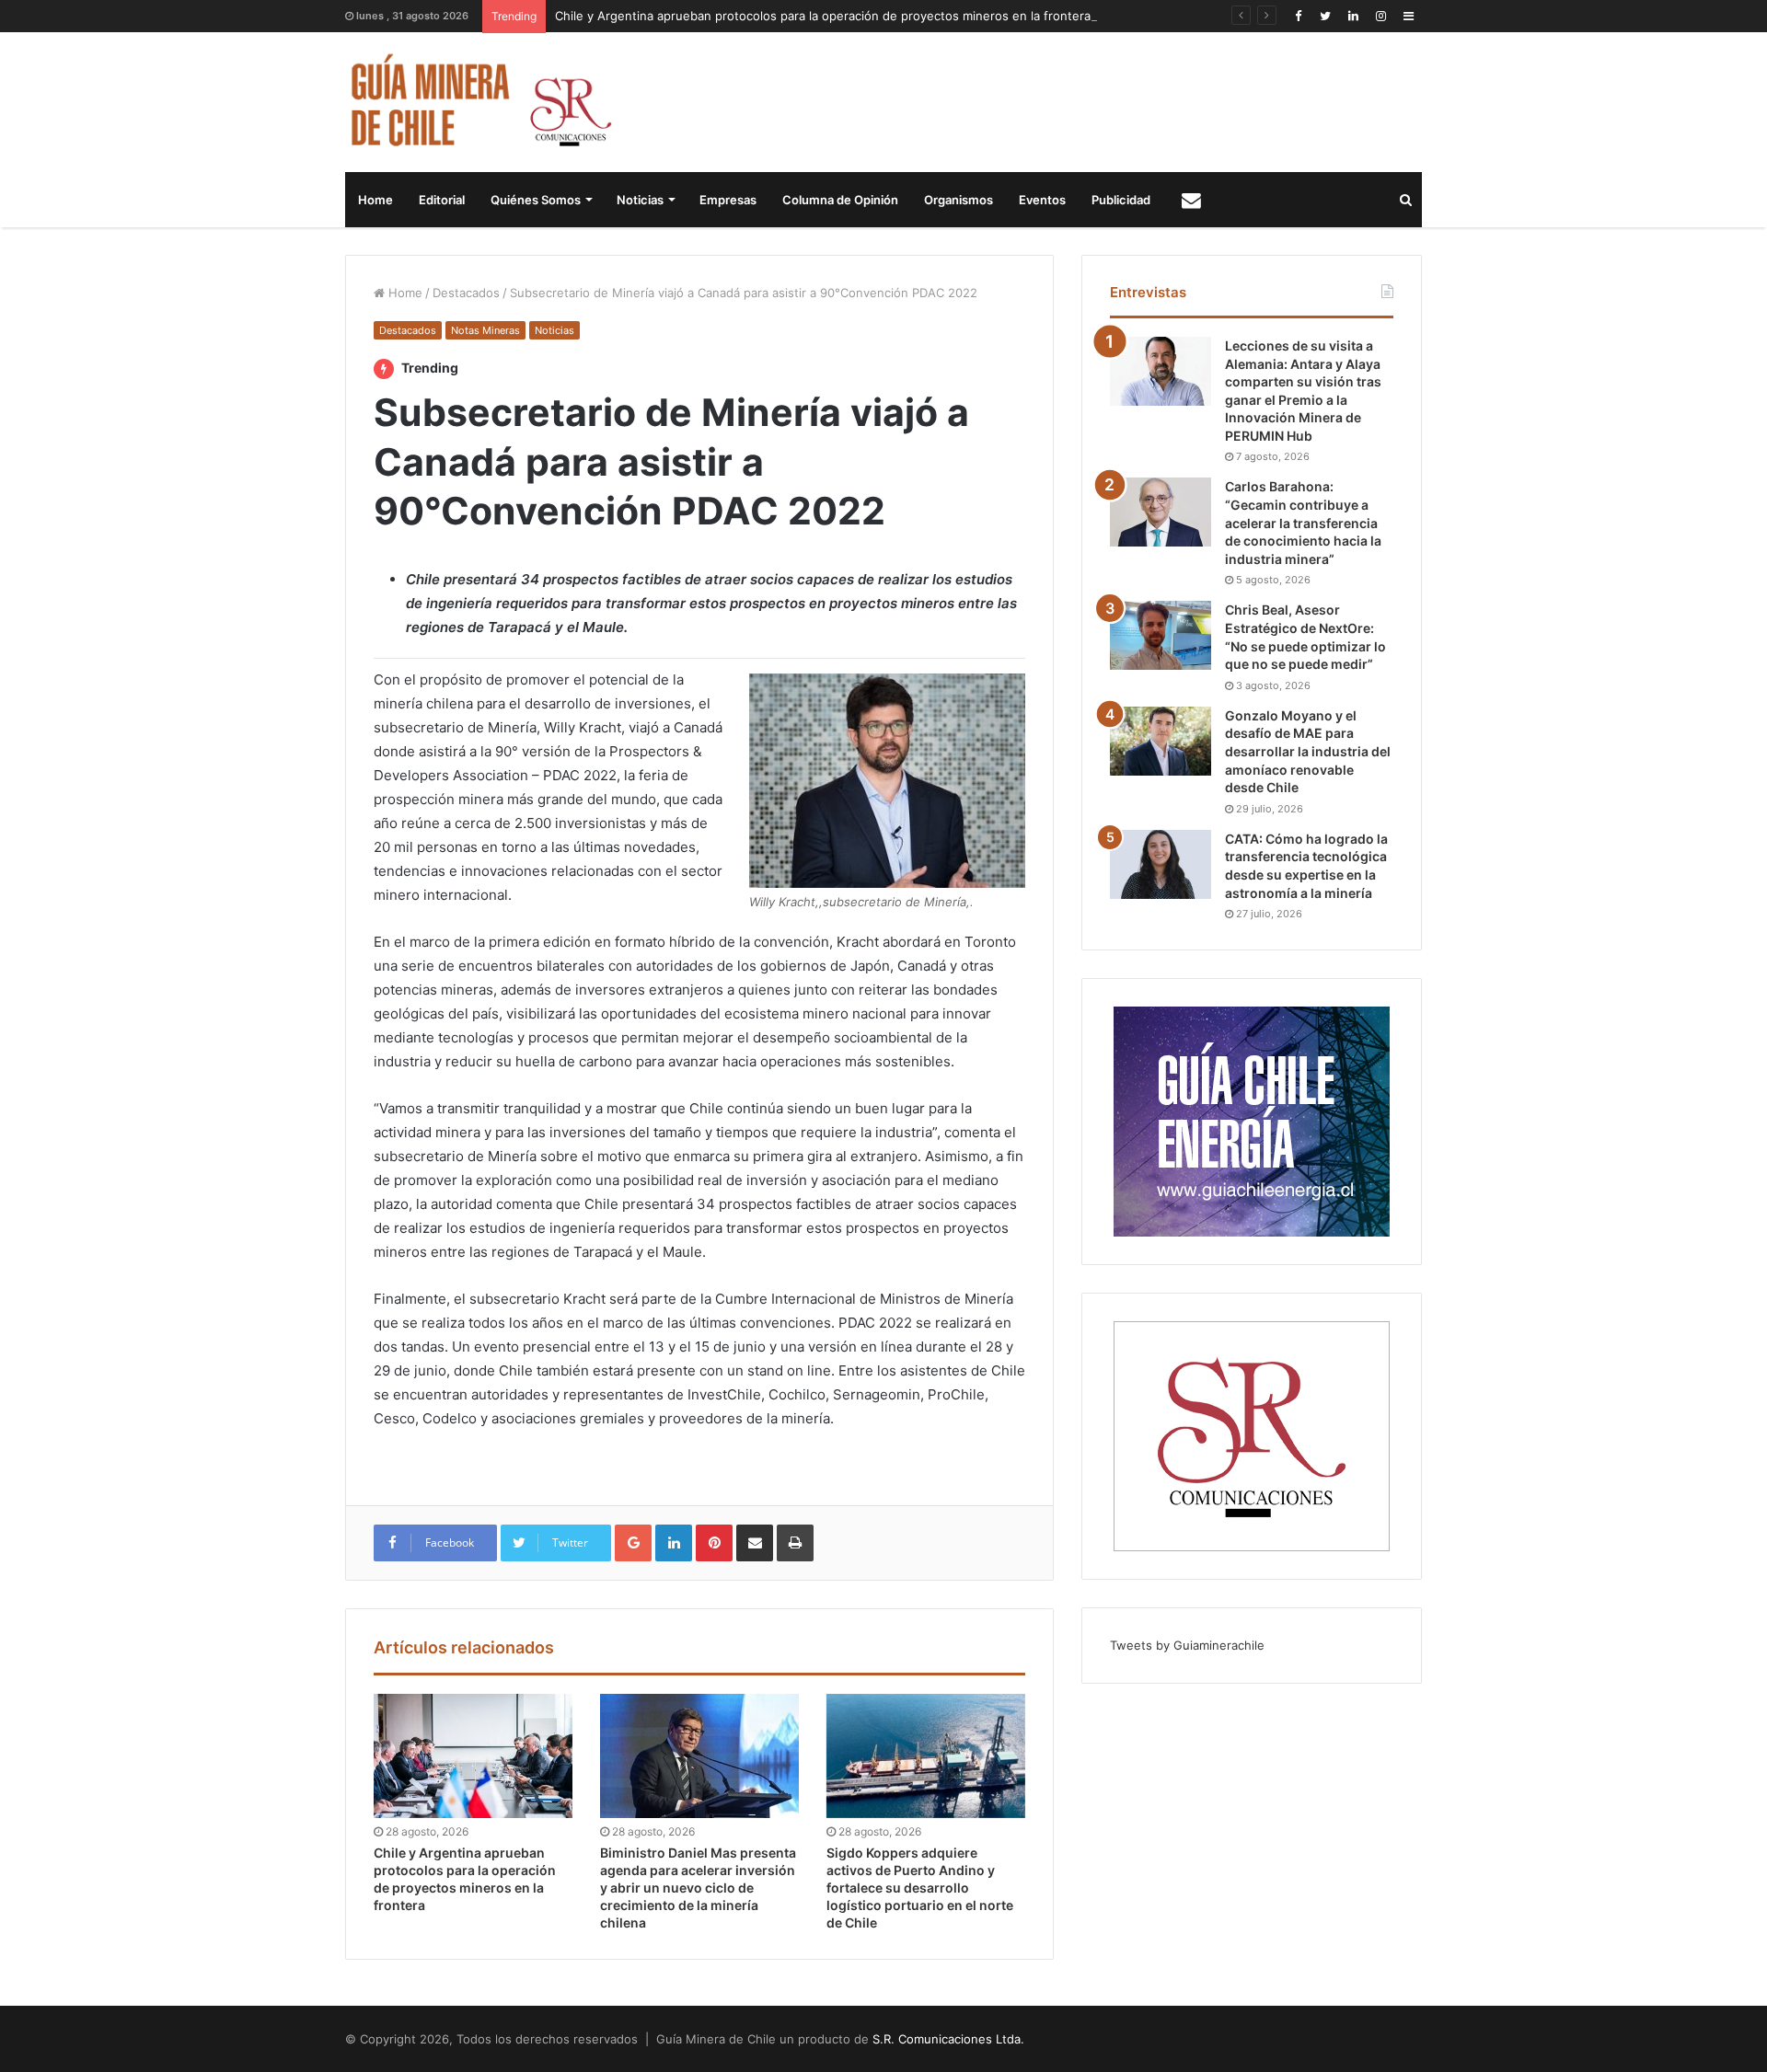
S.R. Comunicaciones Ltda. (948, 2039)
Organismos (959, 200)
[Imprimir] (795, 1543)
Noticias (640, 200)
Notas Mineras (485, 330)
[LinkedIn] (1353, 16)
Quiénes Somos (536, 200)
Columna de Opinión (840, 200)
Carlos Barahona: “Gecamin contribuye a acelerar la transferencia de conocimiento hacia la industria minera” (1303, 522)
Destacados (466, 293)
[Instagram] (1380, 16)
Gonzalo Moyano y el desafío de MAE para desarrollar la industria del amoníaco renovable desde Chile (1308, 751)
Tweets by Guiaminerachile (1187, 1645)
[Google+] (633, 1543)
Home (375, 200)
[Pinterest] (714, 1543)
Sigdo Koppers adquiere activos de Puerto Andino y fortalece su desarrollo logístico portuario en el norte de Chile (920, 1888)
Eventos (1042, 200)
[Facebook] (1298, 16)
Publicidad (1121, 200)
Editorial (442, 200)
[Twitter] (1325, 16)
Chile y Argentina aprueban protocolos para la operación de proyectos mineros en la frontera (823, 16)
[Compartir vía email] (755, 1543)
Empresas (728, 200)
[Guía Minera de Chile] (479, 102)
